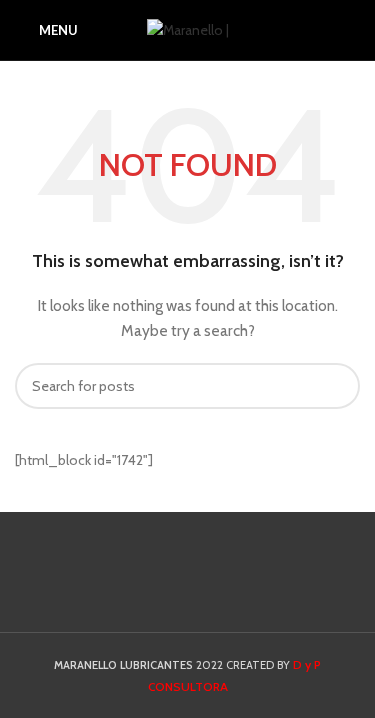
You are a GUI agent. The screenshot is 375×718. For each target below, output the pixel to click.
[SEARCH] (337, 386)
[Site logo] (188, 28)
